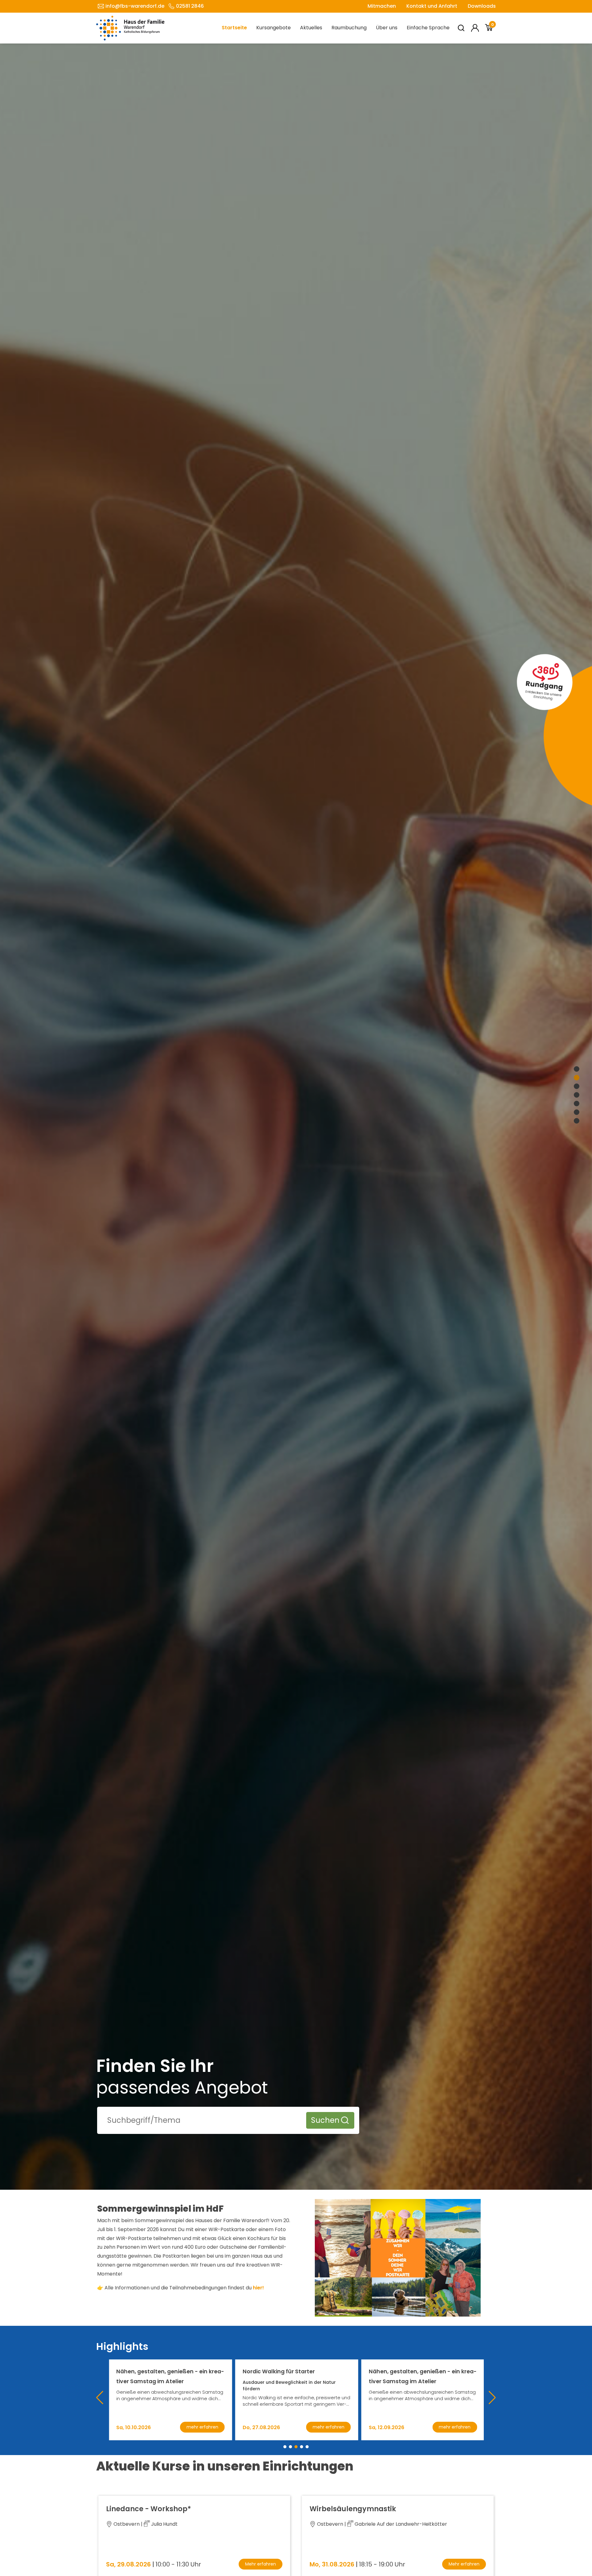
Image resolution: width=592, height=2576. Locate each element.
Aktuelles (311, 28)
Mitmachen (382, 6)
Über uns (387, 28)
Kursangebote (273, 28)
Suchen (325, 2120)
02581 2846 (190, 6)
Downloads (482, 6)
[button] (285, 2447)
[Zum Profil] (475, 28)
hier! (258, 2288)
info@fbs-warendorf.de (135, 6)
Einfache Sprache (428, 28)
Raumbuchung (349, 28)
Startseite (234, 28)
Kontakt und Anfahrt (432, 6)
